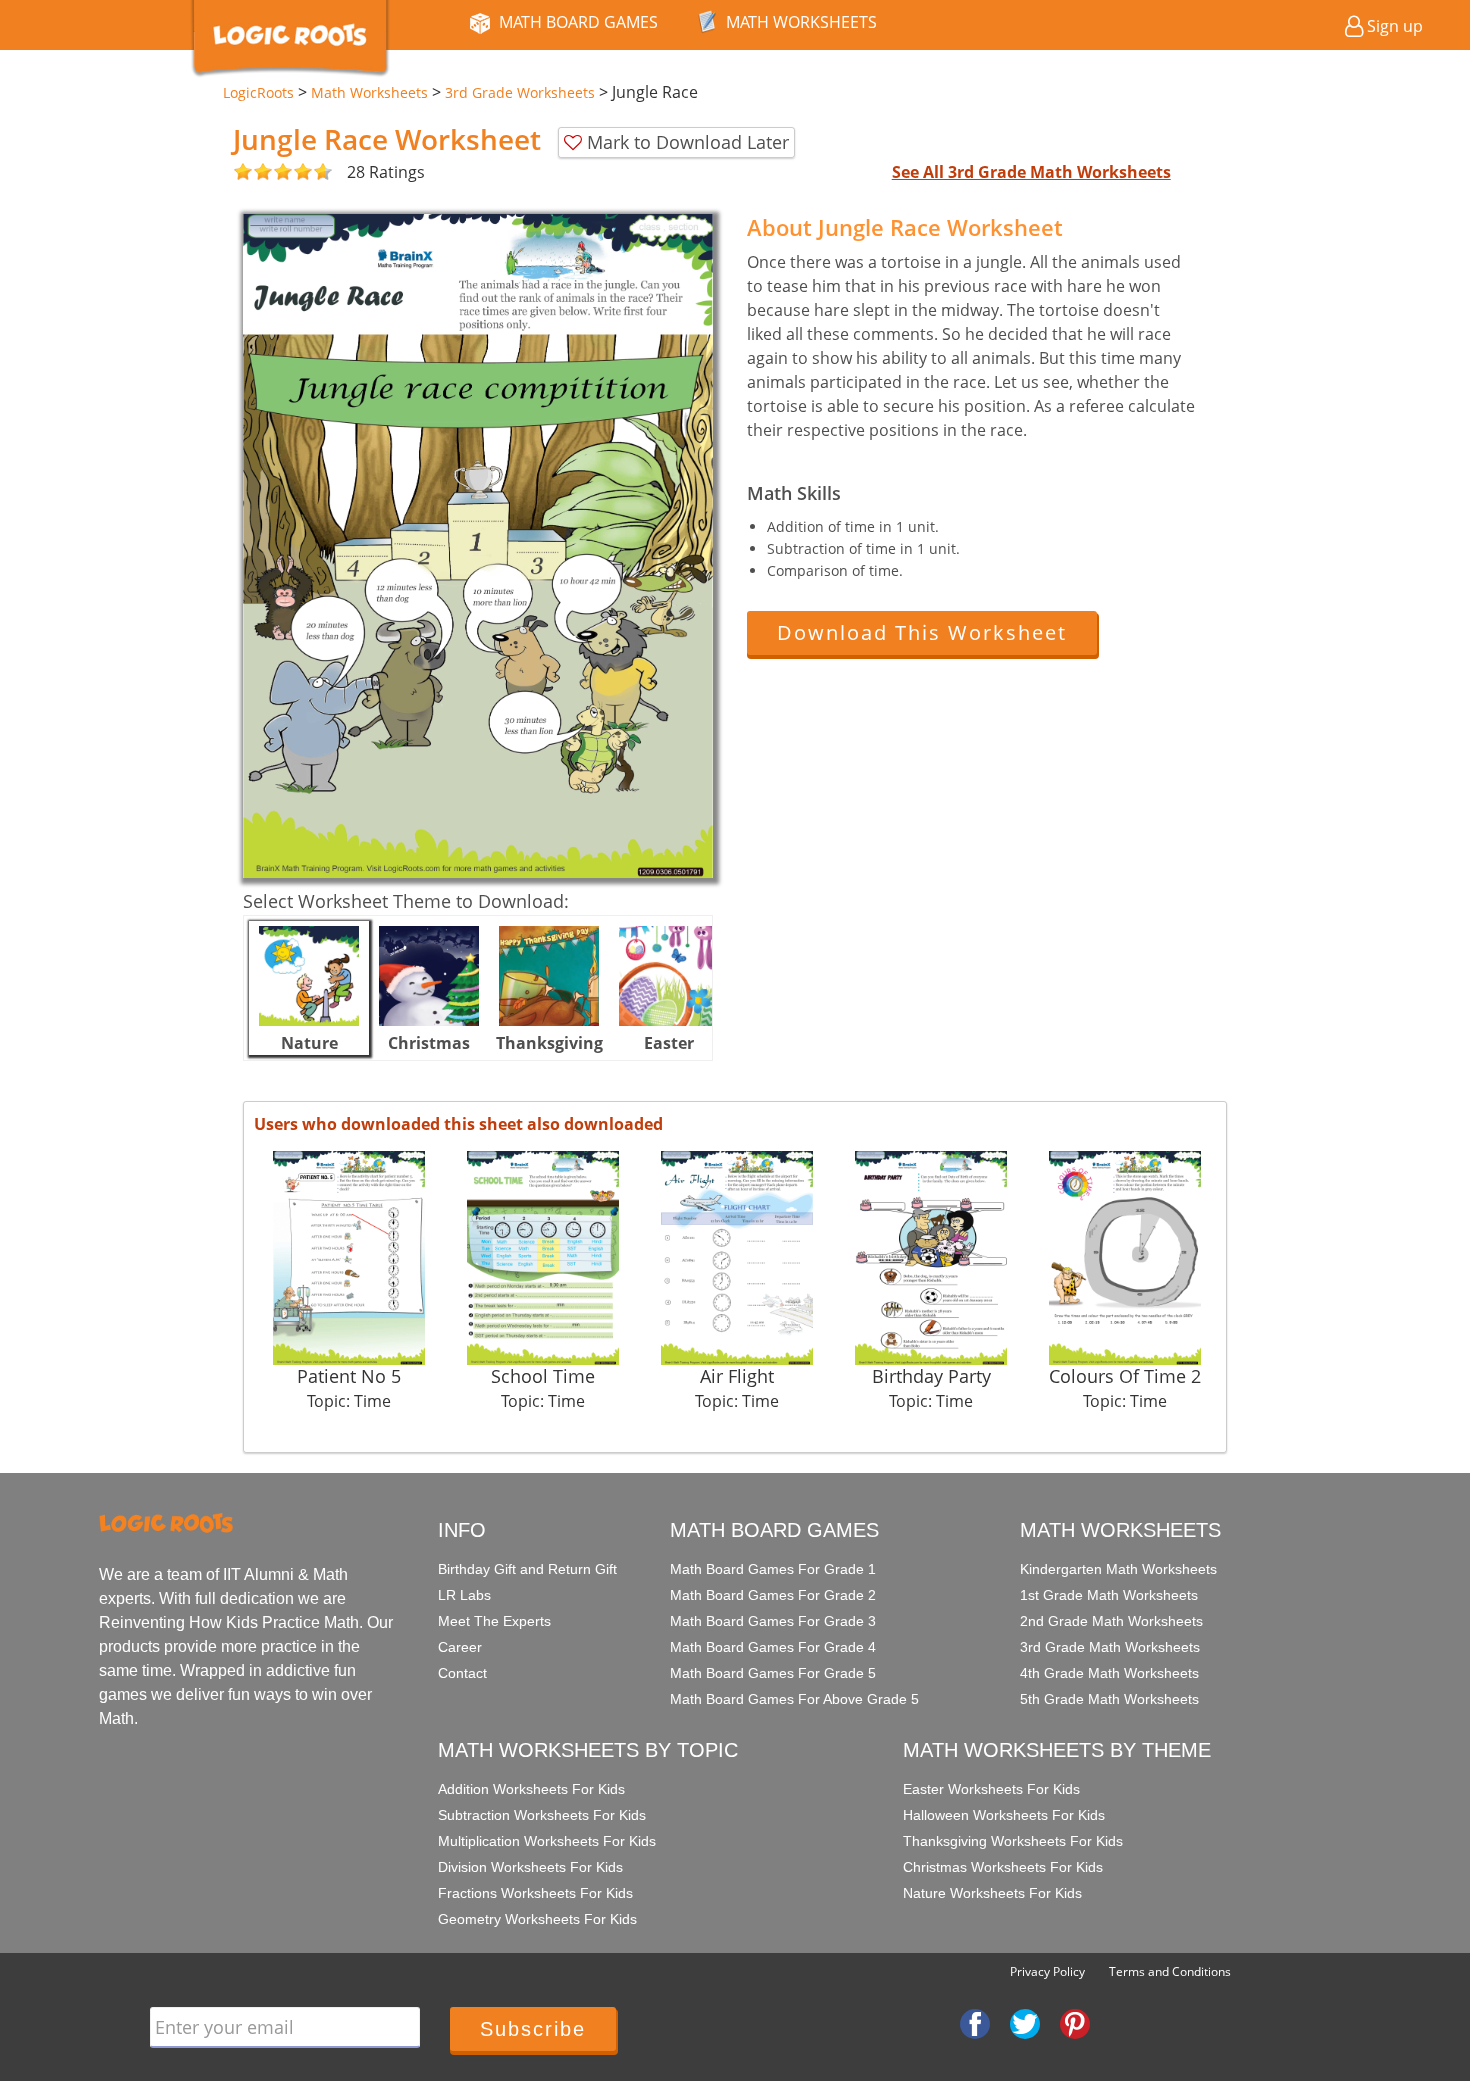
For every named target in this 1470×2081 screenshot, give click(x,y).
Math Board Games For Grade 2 (773, 1595)
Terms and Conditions (1170, 1971)
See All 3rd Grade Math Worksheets (1031, 172)
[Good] (253, 172)
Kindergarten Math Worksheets (1118, 1569)
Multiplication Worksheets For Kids (547, 1841)
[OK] (243, 172)
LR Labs (464, 1595)
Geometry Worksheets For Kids (537, 1919)
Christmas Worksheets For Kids (1003, 1867)
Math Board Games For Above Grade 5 (794, 1699)
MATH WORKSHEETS (801, 22)
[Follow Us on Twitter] (1025, 2023)
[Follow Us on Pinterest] (1075, 2023)
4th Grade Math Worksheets (1109, 1673)
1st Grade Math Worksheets (1109, 1595)
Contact (462, 1673)
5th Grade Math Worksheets (1109, 1699)
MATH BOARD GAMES (578, 22)
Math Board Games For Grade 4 (773, 1647)
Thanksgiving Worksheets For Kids (1013, 1841)
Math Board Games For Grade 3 (773, 1621)
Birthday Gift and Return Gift (527, 1569)
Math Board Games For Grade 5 (773, 1673)
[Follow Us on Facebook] (975, 2023)
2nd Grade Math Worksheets (1111, 1621)
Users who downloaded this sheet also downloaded (458, 1124)
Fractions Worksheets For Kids (535, 1893)
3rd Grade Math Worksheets (1110, 1647)
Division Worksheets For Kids (530, 1867)
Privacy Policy (1047, 1971)
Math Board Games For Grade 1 (773, 1569)
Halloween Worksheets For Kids (1004, 1815)
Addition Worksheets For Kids (531, 1789)
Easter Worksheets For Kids (991, 1789)
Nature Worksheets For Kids (992, 1893)
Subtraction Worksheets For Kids (542, 1815)
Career (460, 1647)
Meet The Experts (494, 1621)
